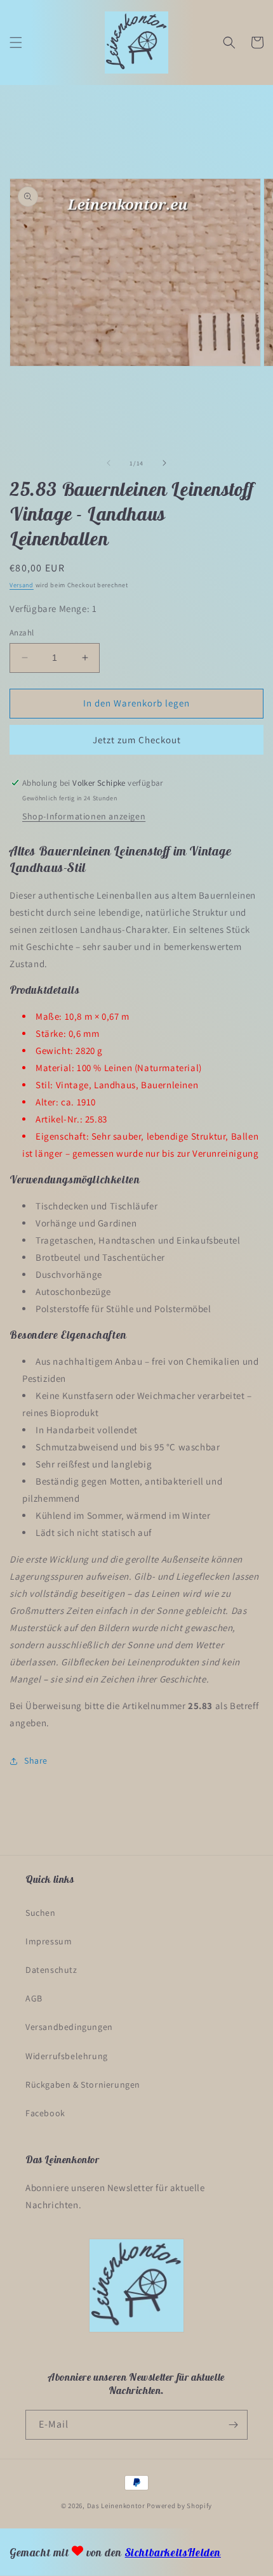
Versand (22, 585)
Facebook (45, 2113)
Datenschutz (51, 1970)
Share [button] (36, 1760)
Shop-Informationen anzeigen (84, 816)
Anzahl (22, 633)
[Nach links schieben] (109, 463)
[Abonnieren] (233, 2425)
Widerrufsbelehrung (67, 2056)
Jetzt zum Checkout (137, 740)
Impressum (49, 1941)
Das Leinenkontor (116, 2506)
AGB (34, 1998)
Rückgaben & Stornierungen (83, 2085)
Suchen (41, 1913)
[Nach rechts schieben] (164, 463)
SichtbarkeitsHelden (173, 2553)
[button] (16, 42)
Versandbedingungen (69, 2027)
